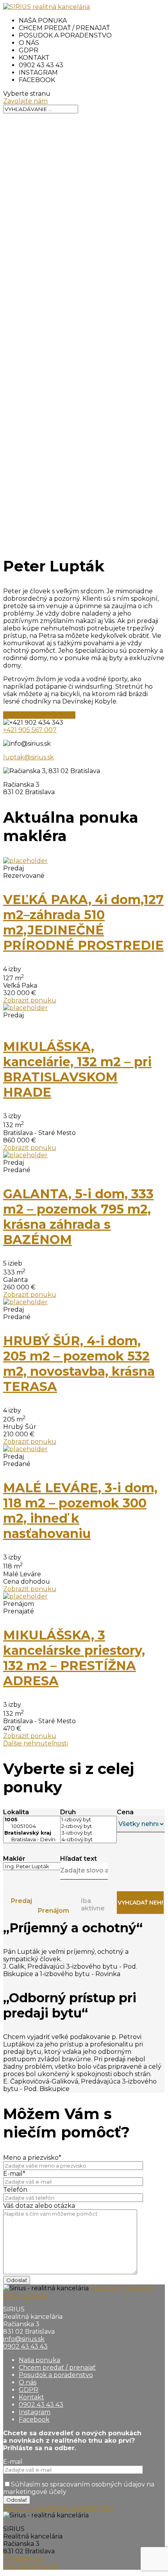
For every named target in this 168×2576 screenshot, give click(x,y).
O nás (29, 43)
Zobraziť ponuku (30, 1000)
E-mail (13, 2462)
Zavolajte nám (25, 101)
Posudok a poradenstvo (65, 35)
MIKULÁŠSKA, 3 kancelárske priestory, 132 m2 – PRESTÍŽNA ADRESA (74, 1658)
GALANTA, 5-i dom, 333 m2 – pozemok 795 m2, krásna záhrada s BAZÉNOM (78, 1217)
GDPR (29, 50)
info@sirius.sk (24, 2339)
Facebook (37, 80)
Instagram (38, 73)
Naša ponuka (43, 21)
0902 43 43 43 (41, 65)
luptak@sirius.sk (29, 757)
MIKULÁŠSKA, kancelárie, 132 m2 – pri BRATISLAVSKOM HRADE (77, 1069)
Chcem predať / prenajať (64, 28)
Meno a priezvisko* (32, 2158)
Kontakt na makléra (39, 715)
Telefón (15, 2190)
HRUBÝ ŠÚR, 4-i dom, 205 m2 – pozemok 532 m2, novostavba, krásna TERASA (79, 1364)
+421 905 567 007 (30, 730)
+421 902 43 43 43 (31, 2566)
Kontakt (34, 58)
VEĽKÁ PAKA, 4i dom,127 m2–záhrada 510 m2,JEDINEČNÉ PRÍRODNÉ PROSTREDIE (83, 922)
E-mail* (14, 2174)
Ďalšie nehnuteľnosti (36, 1743)
